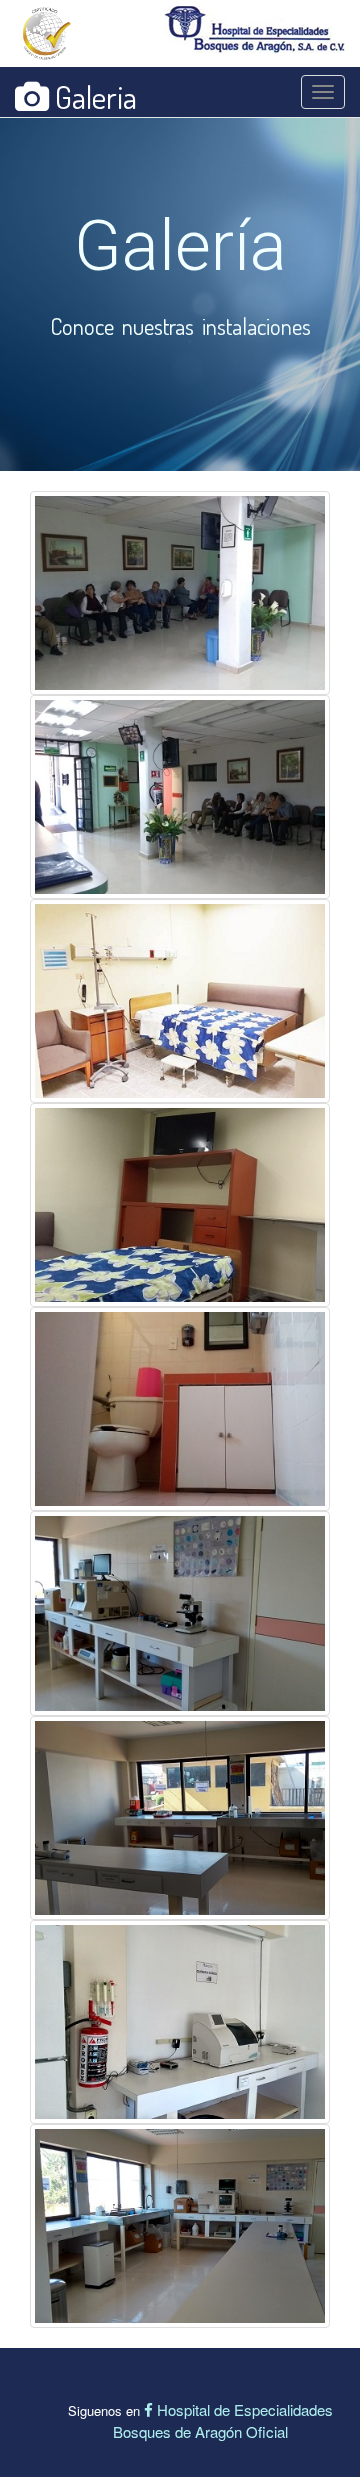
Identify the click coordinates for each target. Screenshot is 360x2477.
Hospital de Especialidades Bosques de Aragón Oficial (223, 2420)
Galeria (93, 96)
